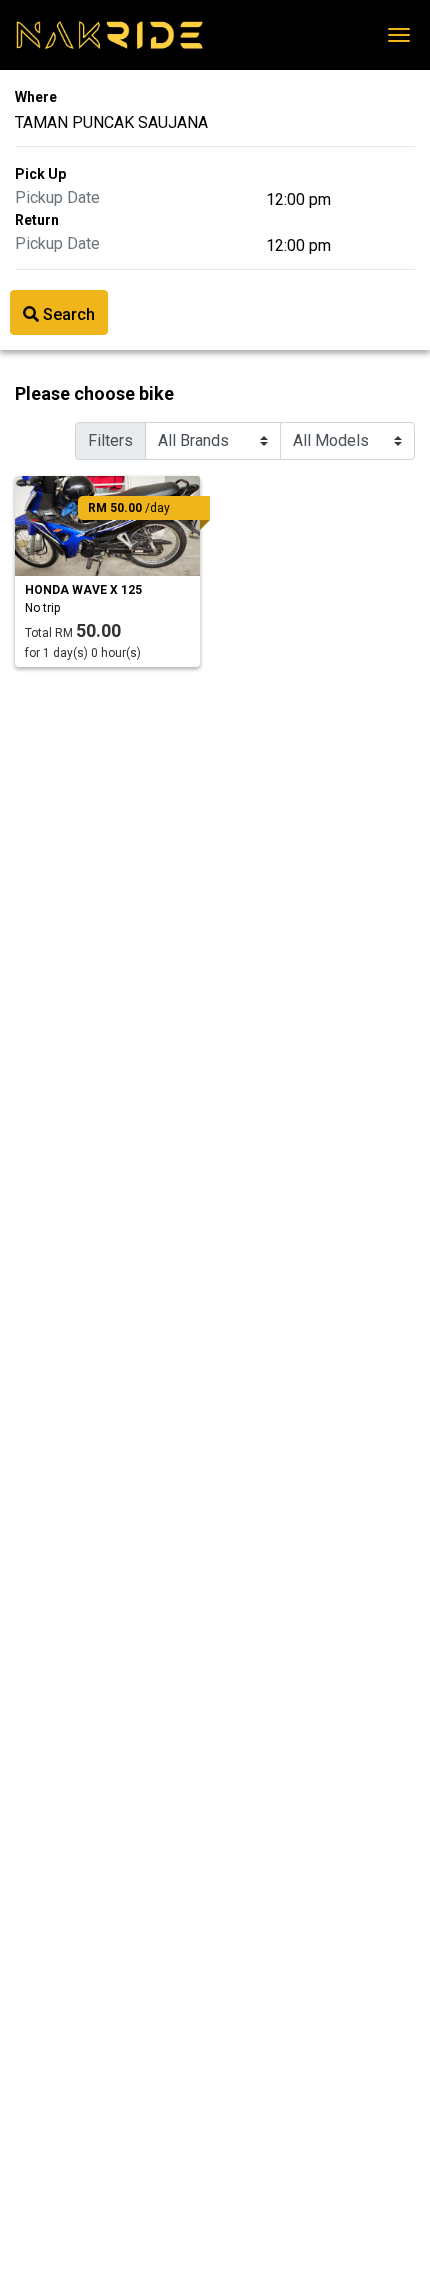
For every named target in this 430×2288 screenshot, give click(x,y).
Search (67, 314)
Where (36, 97)
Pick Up (40, 174)
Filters (110, 440)
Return (37, 220)
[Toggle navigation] (399, 35)
